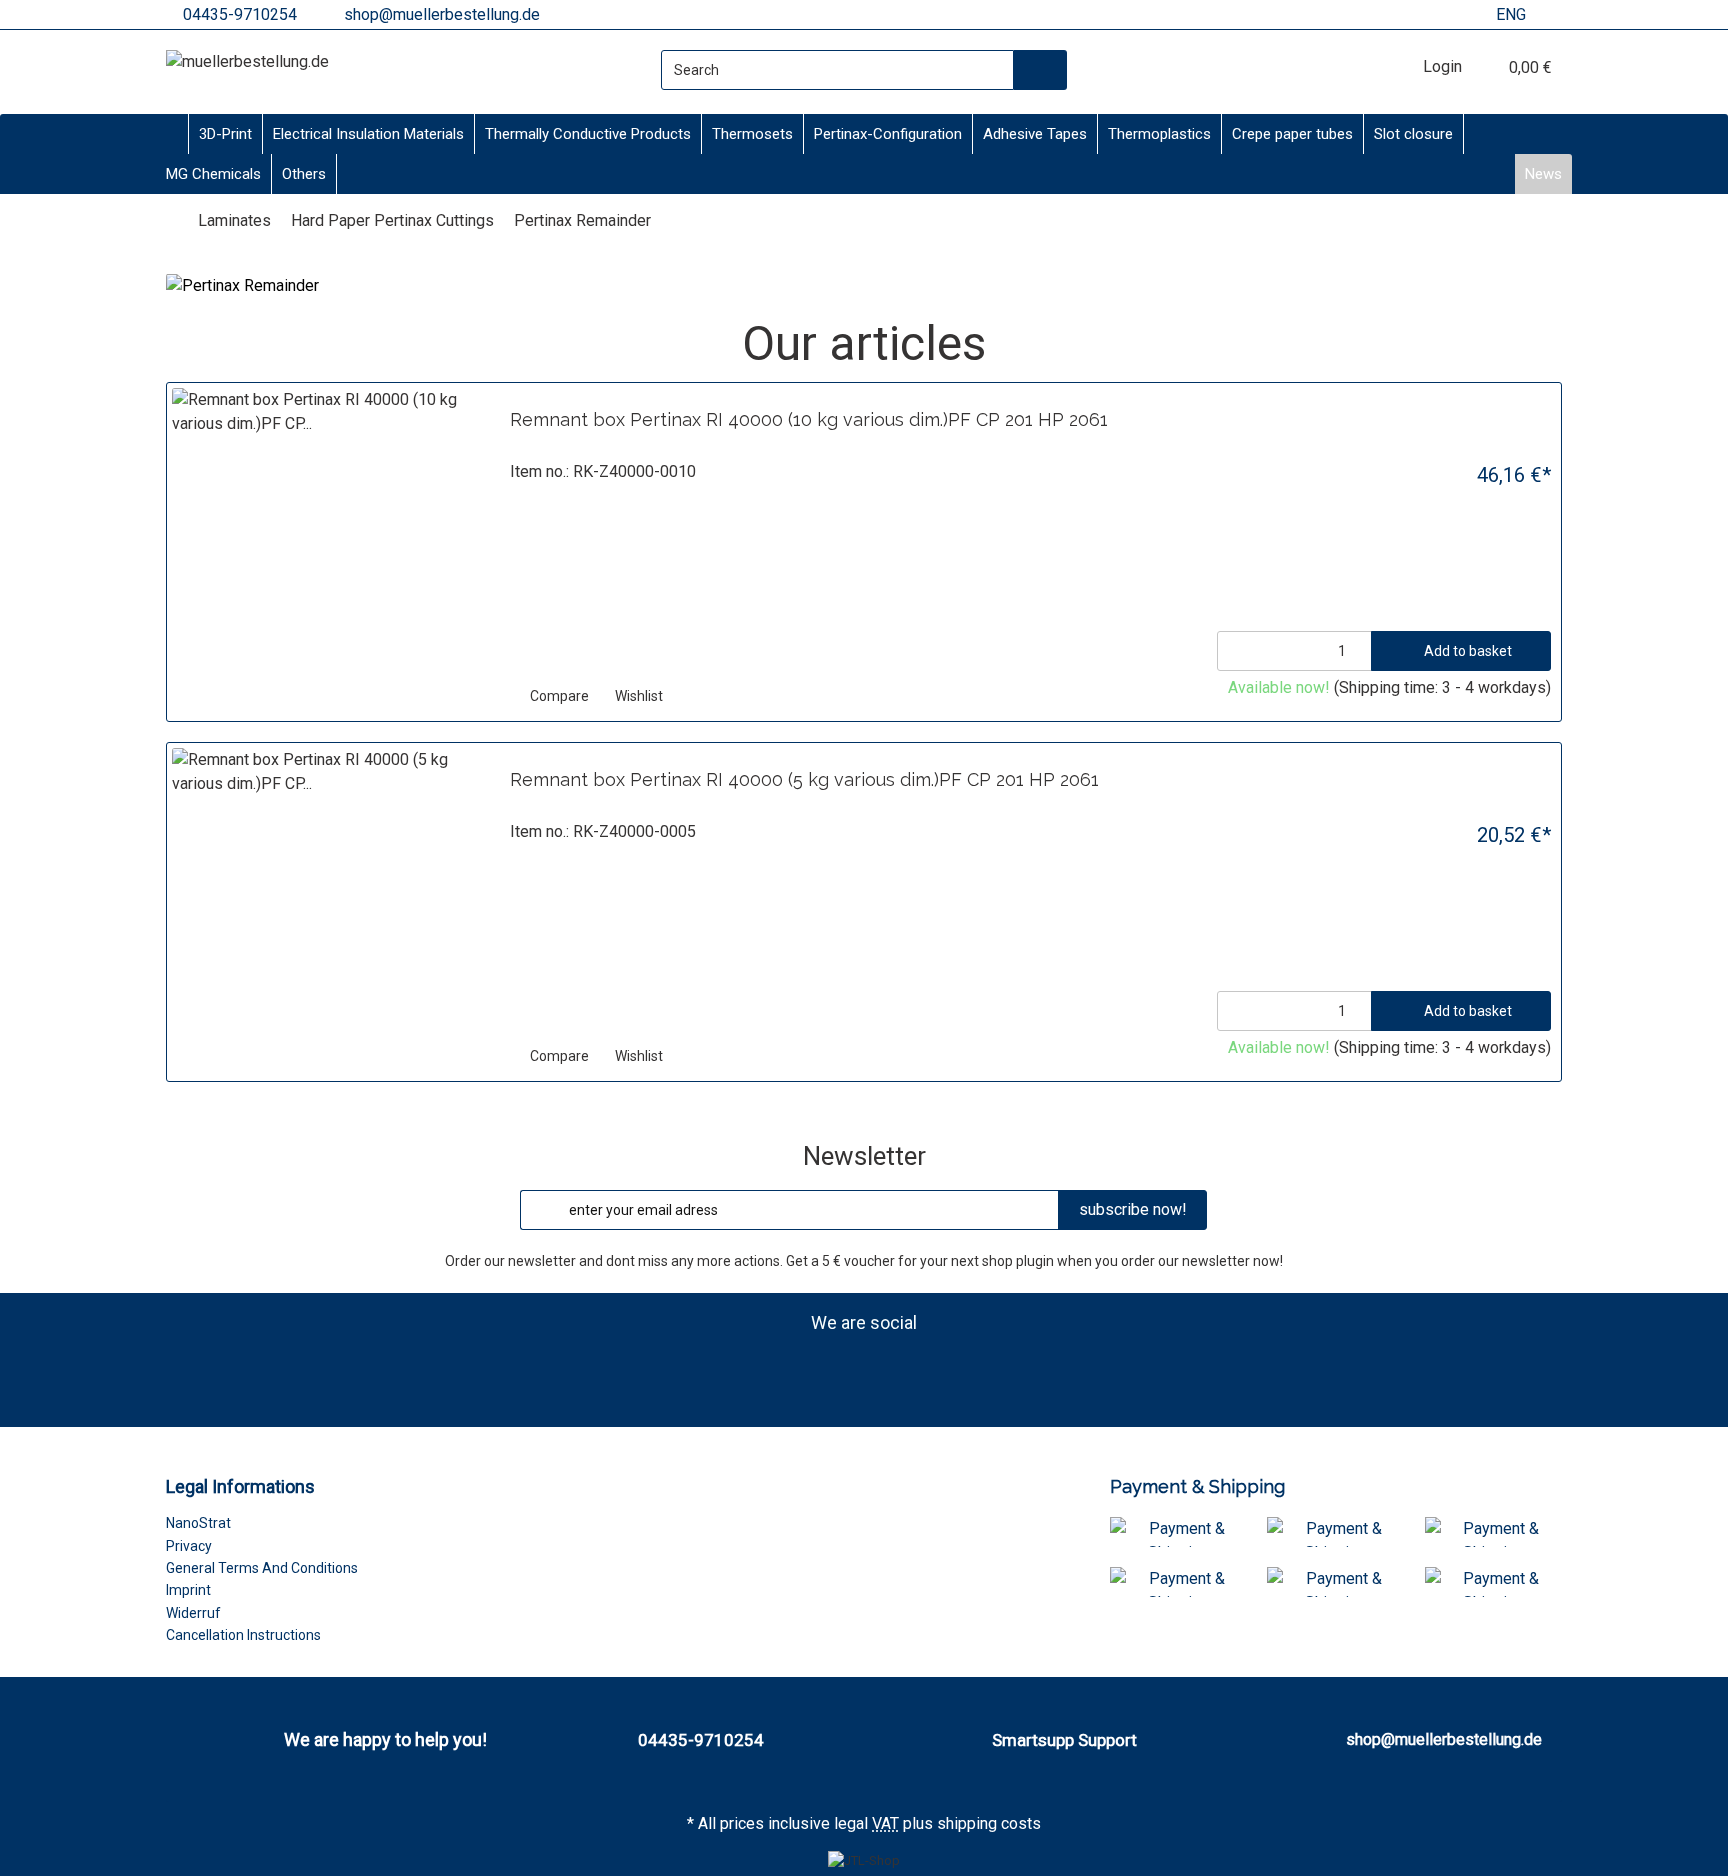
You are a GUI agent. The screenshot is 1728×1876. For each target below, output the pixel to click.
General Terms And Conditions (262, 1568)
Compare (558, 696)
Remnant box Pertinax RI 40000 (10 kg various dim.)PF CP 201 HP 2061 (809, 419)
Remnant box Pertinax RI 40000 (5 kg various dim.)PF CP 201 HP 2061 (804, 779)
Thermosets (752, 134)
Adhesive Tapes (1035, 134)
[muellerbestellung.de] (247, 62)
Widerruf (193, 1613)
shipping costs (989, 1823)
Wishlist (637, 696)
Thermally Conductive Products (588, 134)
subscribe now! (1133, 1209)
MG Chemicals (213, 174)
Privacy (189, 1546)
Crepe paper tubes (1292, 134)
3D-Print (225, 134)
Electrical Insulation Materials (368, 134)
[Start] (172, 220)
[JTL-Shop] (864, 1860)
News (1543, 174)
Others (304, 174)
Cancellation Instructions (243, 1635)
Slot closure (1413, 134)
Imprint (188, 1590)
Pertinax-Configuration (888, 134)
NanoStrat (198, 1523)
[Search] (1040, 70)
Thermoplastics (1159, 134)
